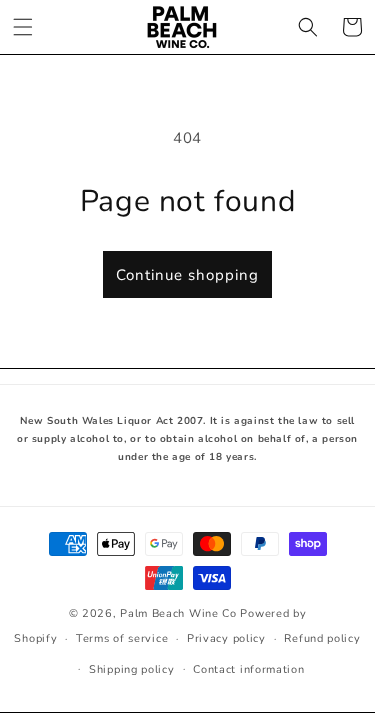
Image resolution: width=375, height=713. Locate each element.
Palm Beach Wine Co (178, 613)
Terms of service (122, 638)
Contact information (248, 669)
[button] (23, 27)
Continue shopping (187, 275)
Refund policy (322, 638)
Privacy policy (226, 638)
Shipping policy (132, 669)
